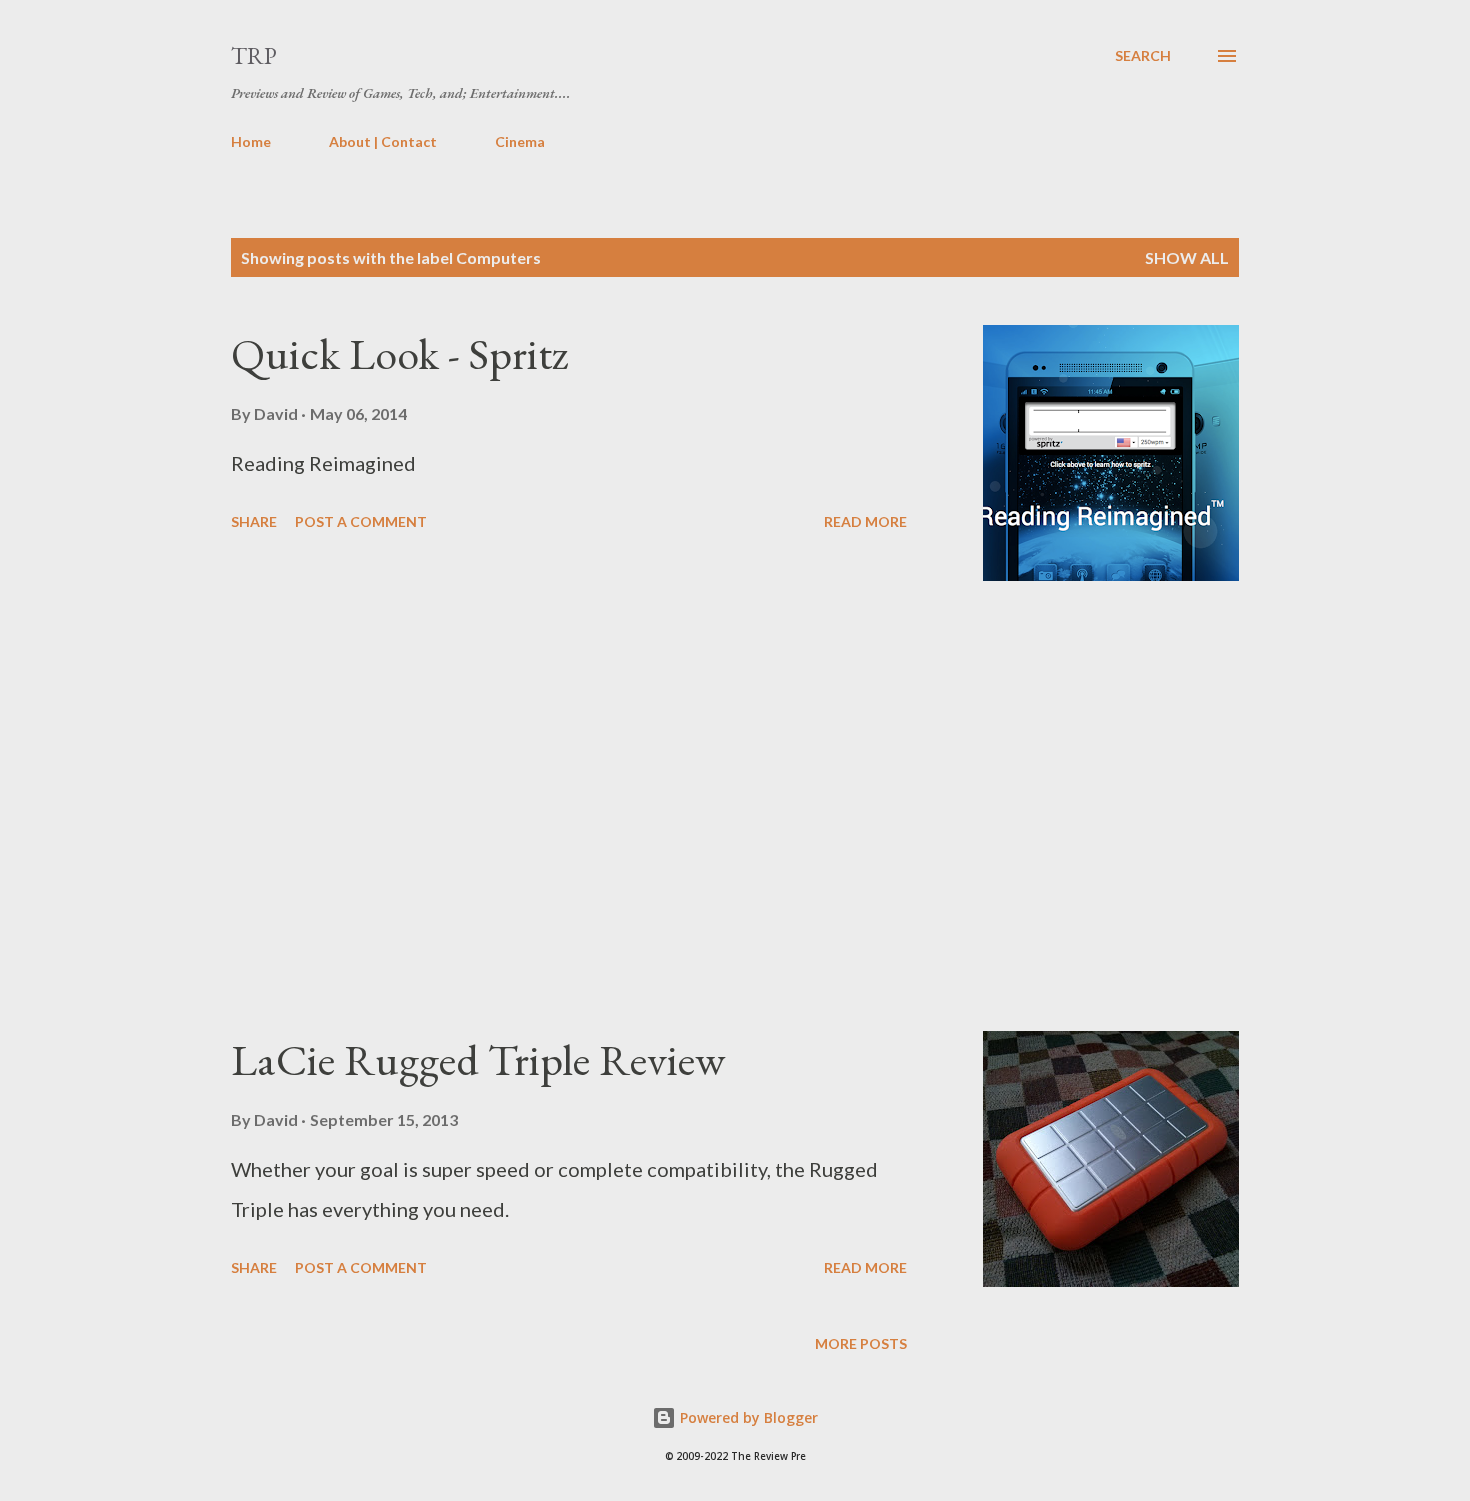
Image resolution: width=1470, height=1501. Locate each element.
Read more (865, 521)
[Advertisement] (569, 806)
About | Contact (383, 141)
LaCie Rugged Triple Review (478, 1059)
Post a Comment (361, 521)
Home (251, 141)
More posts (861, 1343)
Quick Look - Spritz (400, 353)
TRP (254, 55)
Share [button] (254, 521)
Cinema (520, 141)
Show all (1187, 257)
